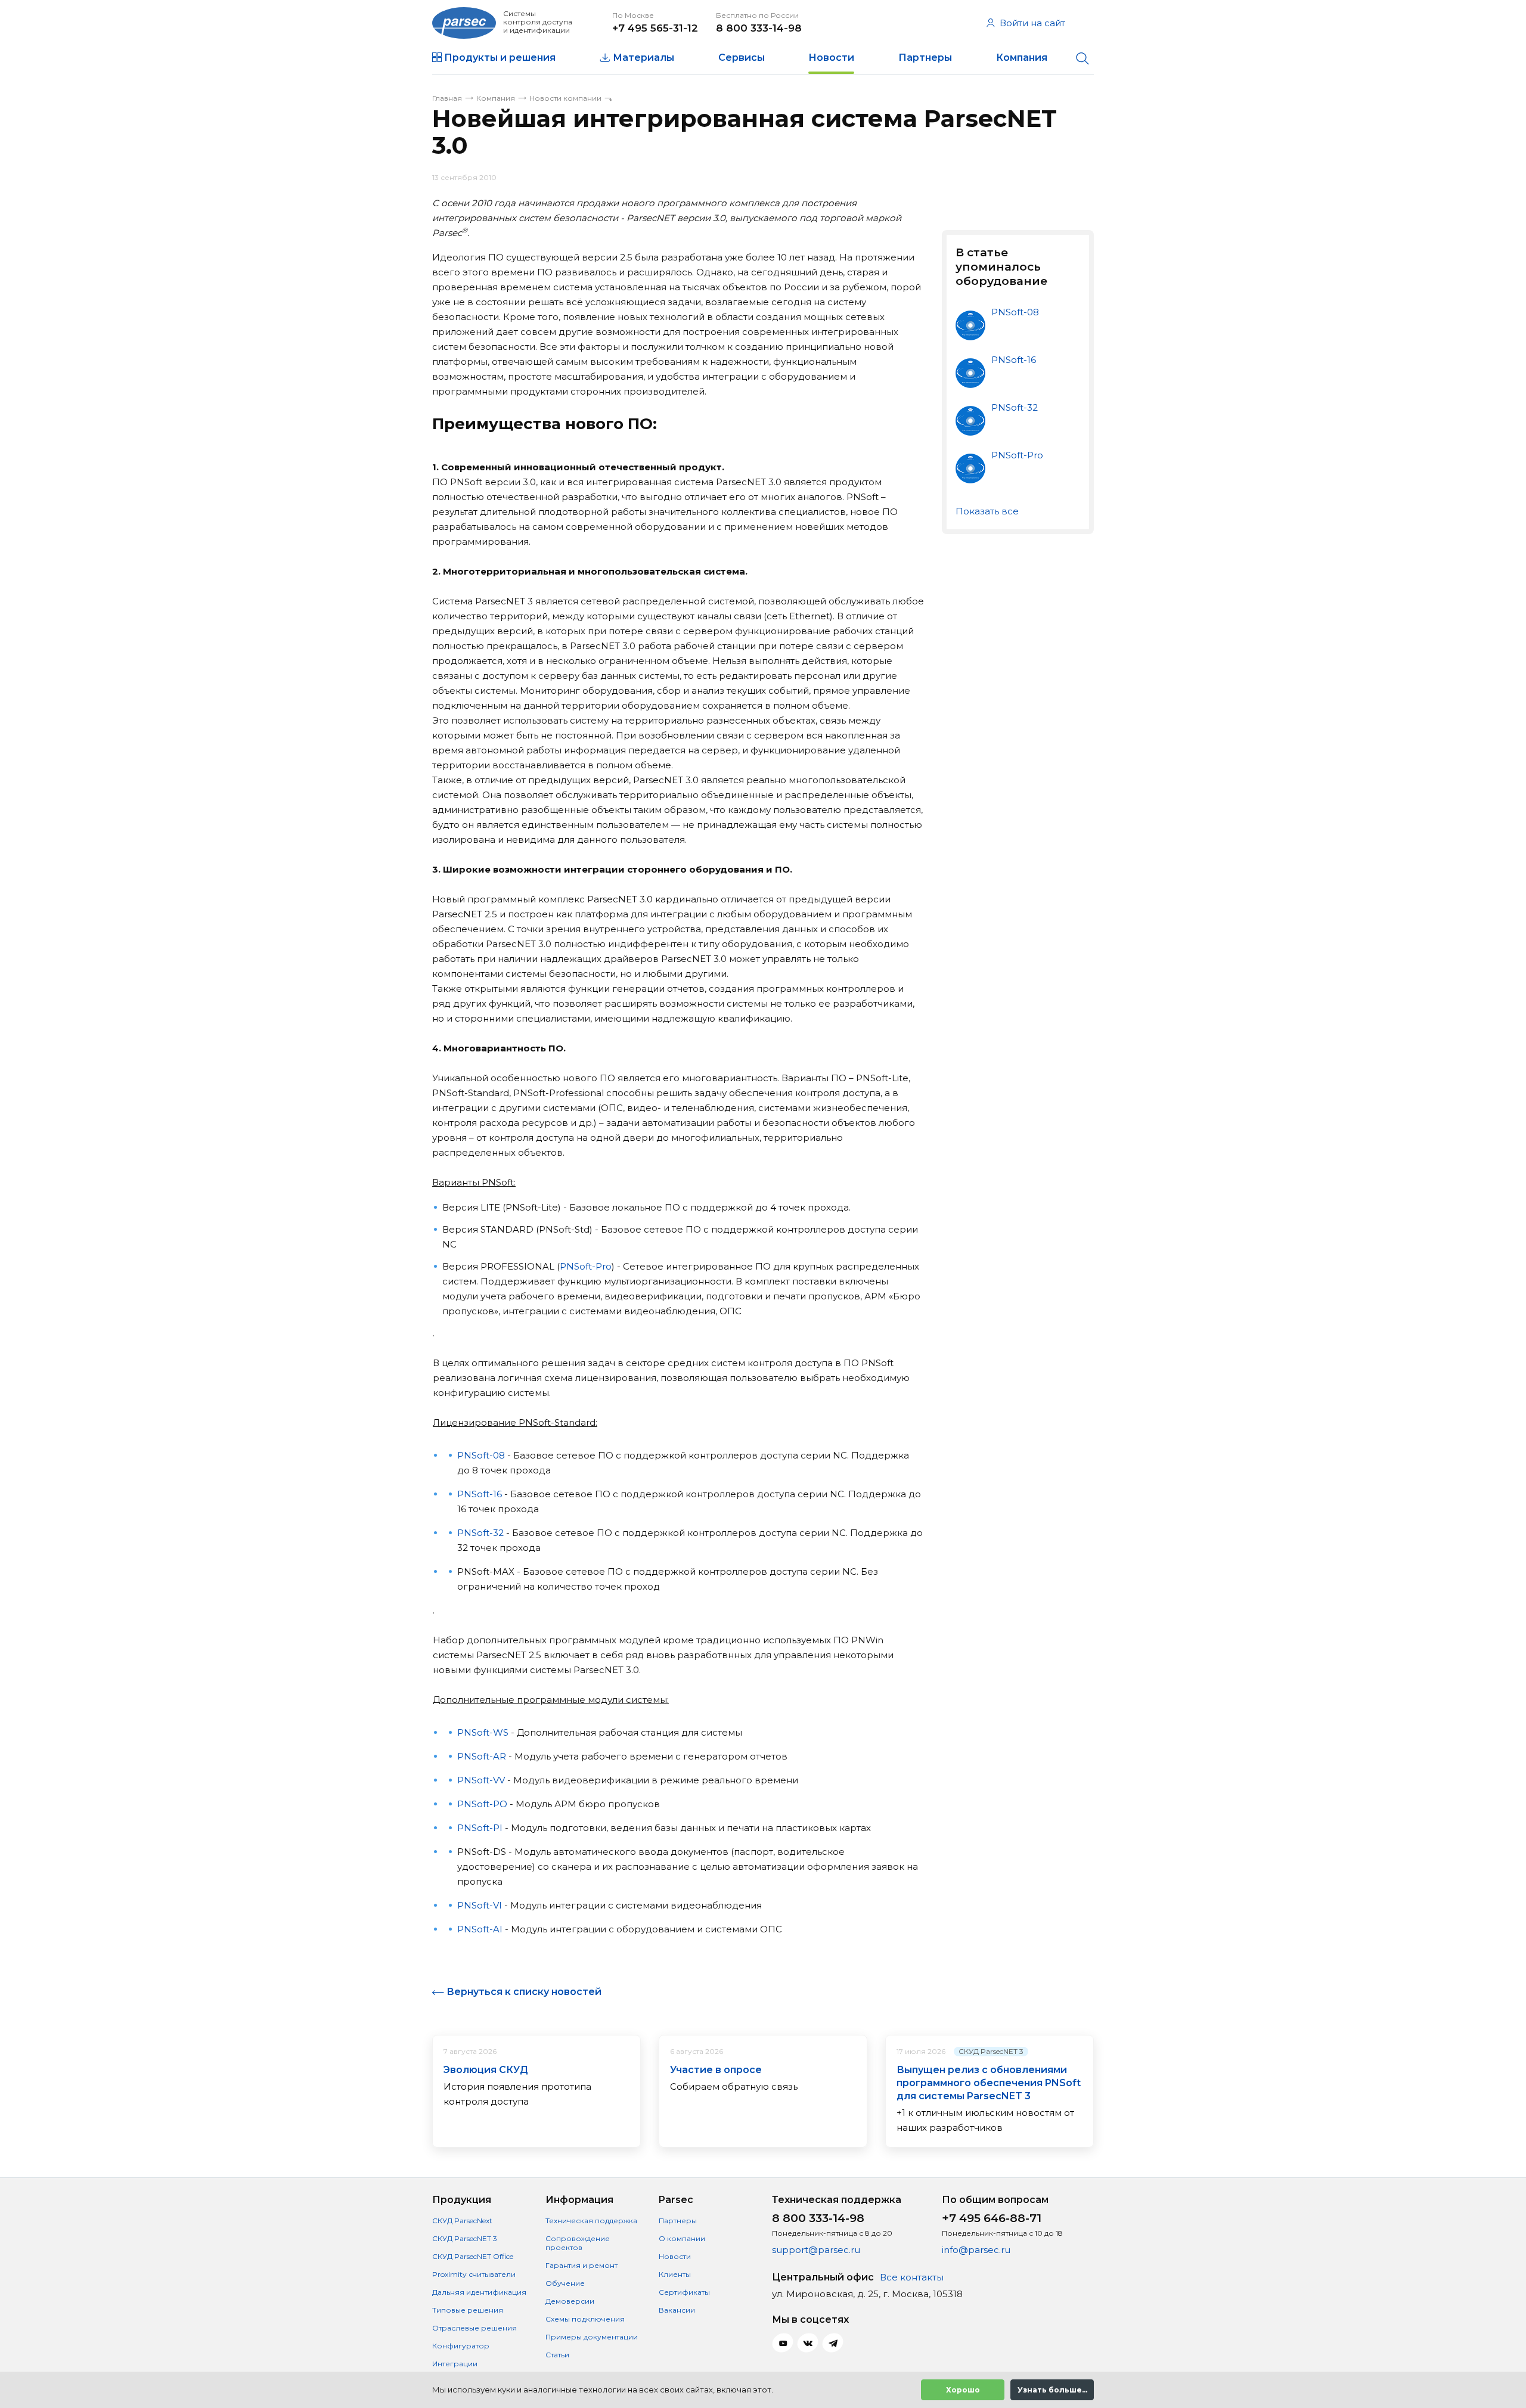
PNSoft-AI (480, 1929)
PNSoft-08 (481, 1455)
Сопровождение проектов (578, 2243)
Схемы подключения (585, 2319)
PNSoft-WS (483, 1732)
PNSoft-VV (481, 1780)
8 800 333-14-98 (759, 28)
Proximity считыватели (474, 2274)
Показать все (987, 511)
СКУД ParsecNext (462, 2221)
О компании (682, 2238)
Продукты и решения (500, 58)
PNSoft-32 (480, 1533)
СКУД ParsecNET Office (473, 2256)
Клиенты (675, 2274)
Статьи (557, 2355)
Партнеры (925, 58)
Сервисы (742, 58)
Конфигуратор (461, 2346)
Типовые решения (468, 2310)
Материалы (643, 58)
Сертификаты (684, 2292)
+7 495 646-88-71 (992, 2218)
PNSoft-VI (480, 1905)
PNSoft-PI (480, 1828)
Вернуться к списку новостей (524, 1992)
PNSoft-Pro (586, 1266)
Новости (831, 58)
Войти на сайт (1032, 23)
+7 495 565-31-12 (655, 28)
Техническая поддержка (591, 2221)
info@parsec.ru (976, 2250)
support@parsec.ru (816, 2250)
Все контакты (912, 2277)
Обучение (565, 2283)
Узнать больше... (1052, 2390)
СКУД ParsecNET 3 (991, 2051)
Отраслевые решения (474, 2328)
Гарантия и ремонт (581, 2265)
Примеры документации (592, 2337)
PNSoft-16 (480, 1494)
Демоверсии (570, 2301)
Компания (1022, 58)
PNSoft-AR (482, 1756)
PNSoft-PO (482, 1804)
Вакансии (677, 2310)
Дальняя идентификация (479, 2292)
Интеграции (455, 2364)
